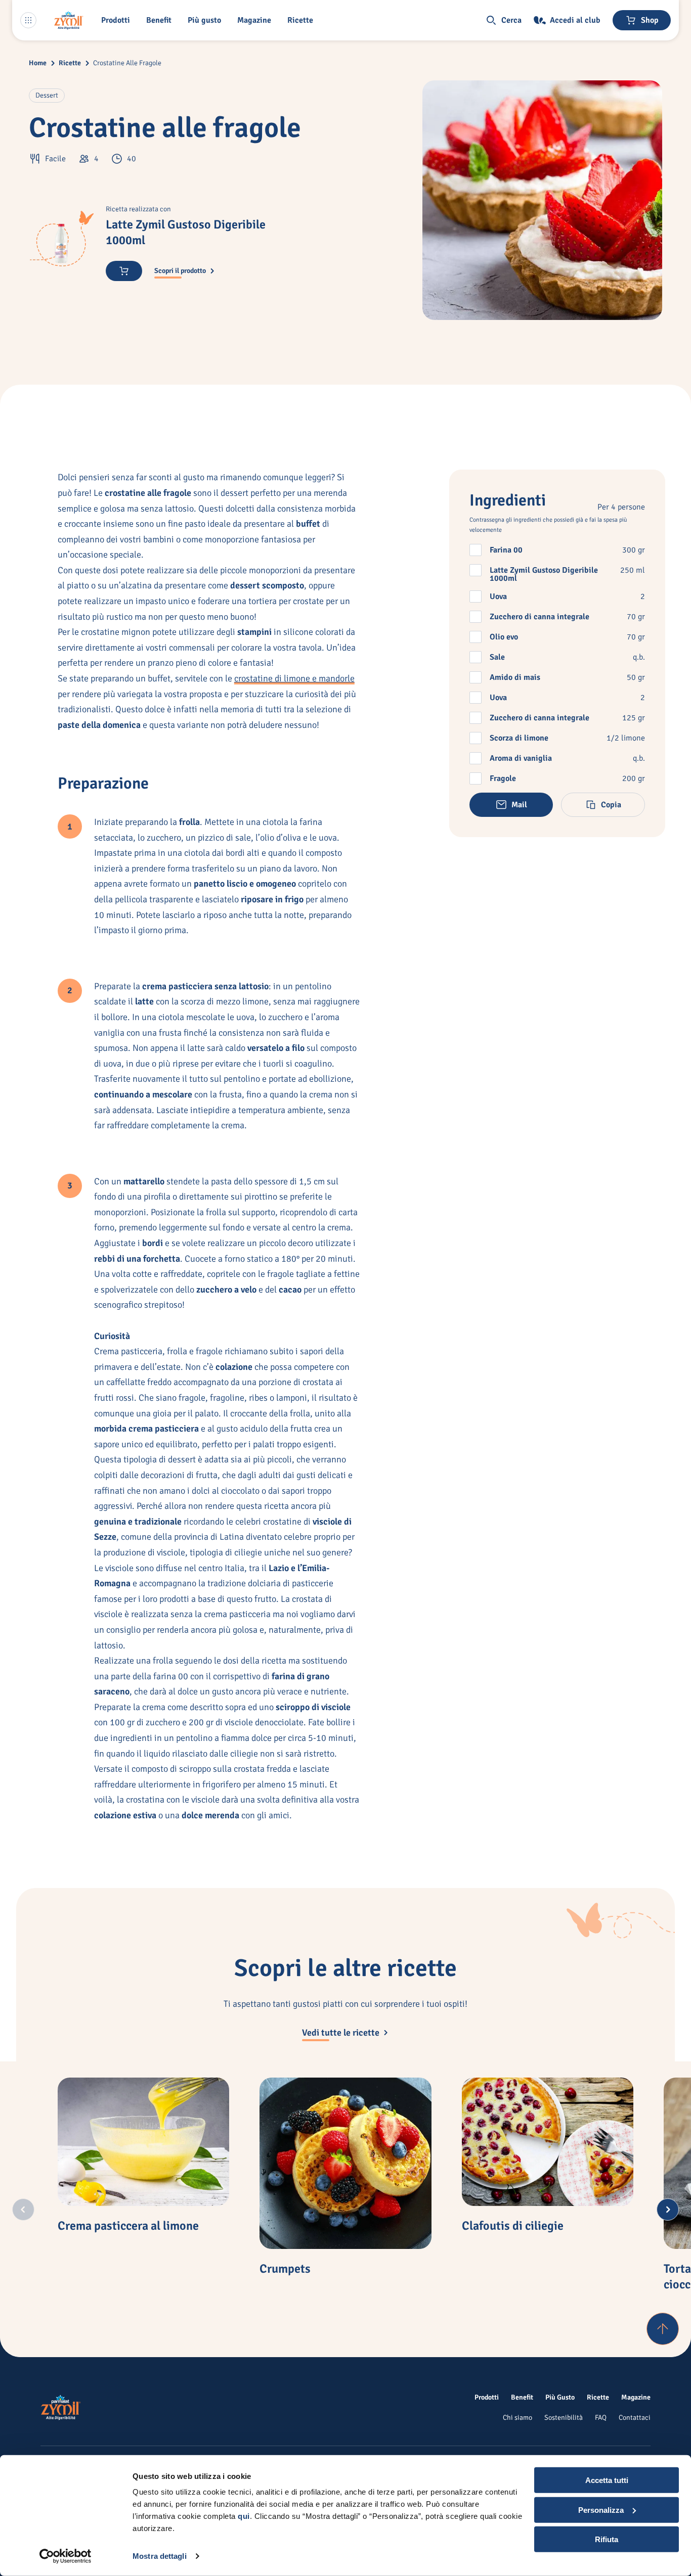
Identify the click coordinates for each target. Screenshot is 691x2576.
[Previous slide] (23, 2210)
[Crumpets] (345, 2163)
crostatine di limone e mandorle (294, 678)
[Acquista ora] (124, 271)
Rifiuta (607, 2539)
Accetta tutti (607, 2480)
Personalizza (601, 2510)
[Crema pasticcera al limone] (143, 2142)
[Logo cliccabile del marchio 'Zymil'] (69, 20)
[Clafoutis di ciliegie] (548, 2142)
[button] (118, 20)
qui (244, 2516)
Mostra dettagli (160, 2556)
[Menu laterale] (28, 20)
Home (38, 63)
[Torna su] (663, 2329)
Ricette (70, 63)
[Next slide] (668, 2210)
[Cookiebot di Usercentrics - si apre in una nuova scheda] (66, 2556)
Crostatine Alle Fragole (127, 63)
